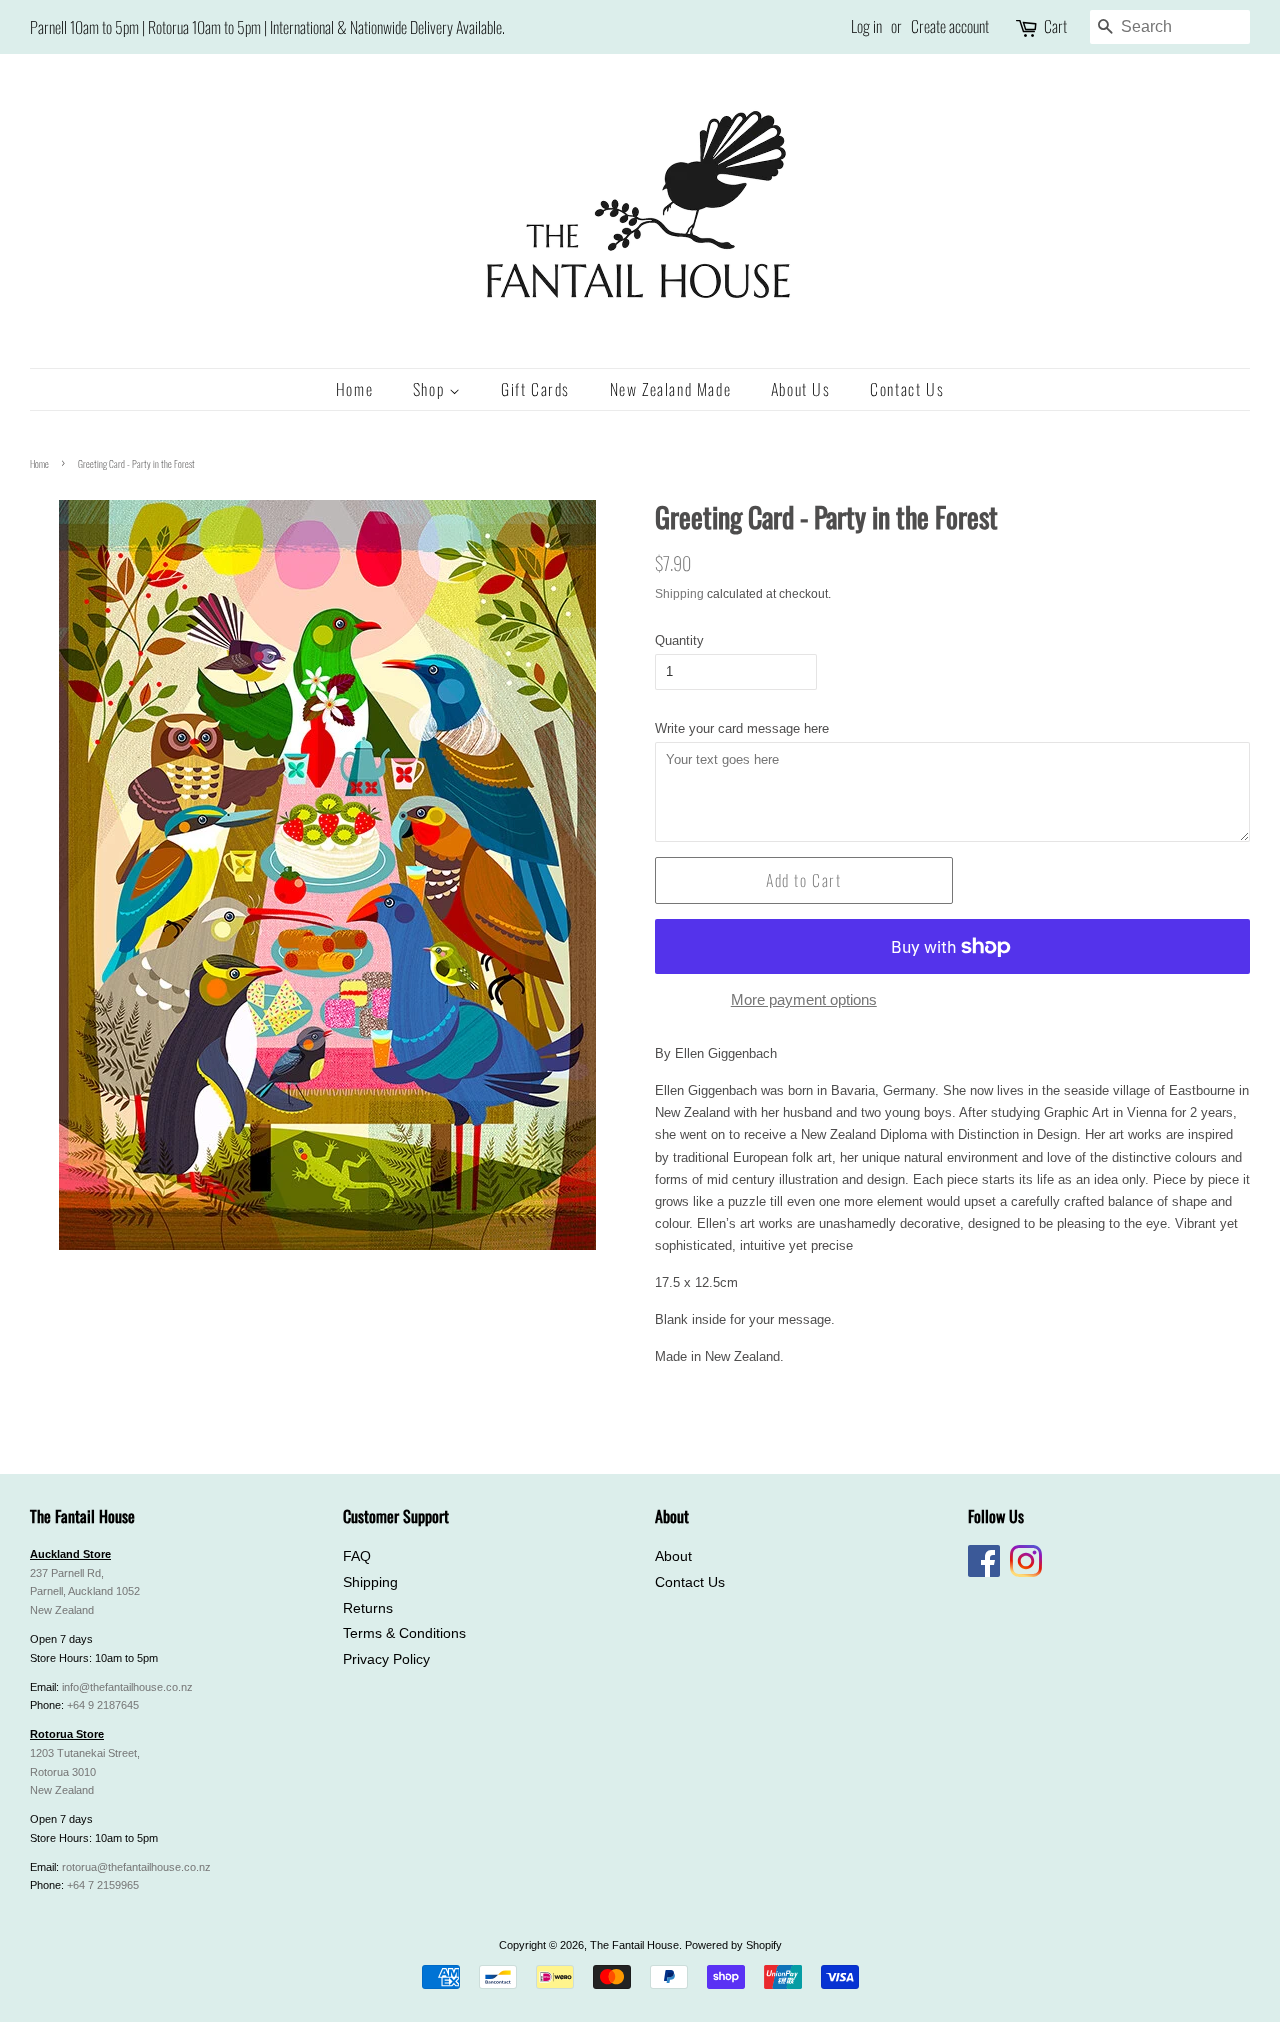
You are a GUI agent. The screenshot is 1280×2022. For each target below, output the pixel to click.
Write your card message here (742, 728)
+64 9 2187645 (103, 1705)
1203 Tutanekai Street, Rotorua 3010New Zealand (85, 1772)
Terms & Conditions (404, 1633)
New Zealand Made (671, 389)
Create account (950, 26)
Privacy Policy (386, 1659)
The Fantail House (634, 1945)
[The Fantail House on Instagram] (1026, 1573)
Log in (866, 26)
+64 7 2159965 (103, 1885)
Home (354, 389)
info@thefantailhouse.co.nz (127, 1687)
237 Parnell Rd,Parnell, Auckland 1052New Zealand (85, 1592)
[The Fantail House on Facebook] (984, 1573)
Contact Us (907, 389)
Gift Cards (535, 389)
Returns (368, 1608)
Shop (431, 389)
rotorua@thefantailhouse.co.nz (136, 1867)
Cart (1055, 26)
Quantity (679, 640)
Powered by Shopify (733, 1945)
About (673, 1556)
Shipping (679, 594)
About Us (801, 389)
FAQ (357, 1556)
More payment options (804, 999)
